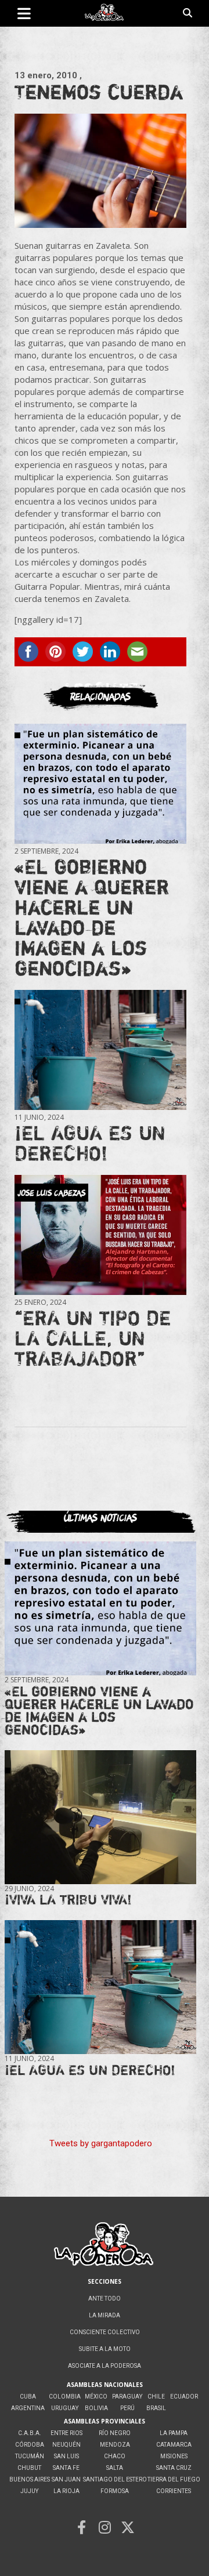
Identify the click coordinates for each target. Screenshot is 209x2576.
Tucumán (30, 2456)
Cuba (28, 2397)
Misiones (174, 2456)
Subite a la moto (105, 2349)
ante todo (105, 2299)
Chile (156, 2397)
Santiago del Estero (115, 2479)
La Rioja (66, 2491)
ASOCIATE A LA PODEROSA (105, 2366)
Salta (115, 2468)
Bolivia (96, 2408)
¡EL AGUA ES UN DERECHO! (90, 1143)
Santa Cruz (174, 2468)
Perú (127, 2408)
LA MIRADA (105, 2315)
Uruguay (65, 2408)
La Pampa (174, 2433)
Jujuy (29, 2491)
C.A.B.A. (30, 2433)
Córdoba (30, 2445)
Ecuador (184, 2397)
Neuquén (66, 2445)
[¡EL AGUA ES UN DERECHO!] (100, 1050)
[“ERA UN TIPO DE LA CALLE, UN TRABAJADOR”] (100, 1235)
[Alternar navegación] (24, 13)
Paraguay (127, 2397)
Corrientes (174, 2491)
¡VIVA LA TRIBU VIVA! (68, 1900)
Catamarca (174, 2445)
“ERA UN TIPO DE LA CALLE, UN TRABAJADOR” (93, 1338)
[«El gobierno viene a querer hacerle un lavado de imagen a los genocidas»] (100, 783)
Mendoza (115, 2445)
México (96, 2397)
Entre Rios (66, 2433)
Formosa (115, 2491)
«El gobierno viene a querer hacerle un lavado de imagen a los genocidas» (92, 917)
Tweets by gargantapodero (101, 2143)
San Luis (66, 2456)
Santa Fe (66, 2468)
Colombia (65, 2397)
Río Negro (115, 2433)
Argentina (28, 2408)
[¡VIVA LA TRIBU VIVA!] (100, 1817)
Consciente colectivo (105, 2332)
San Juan (66, 2479)
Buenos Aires (30, 2479)
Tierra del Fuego (174, 2479)
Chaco (115, 2456)
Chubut (29, 2468)
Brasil (156, 2408)
